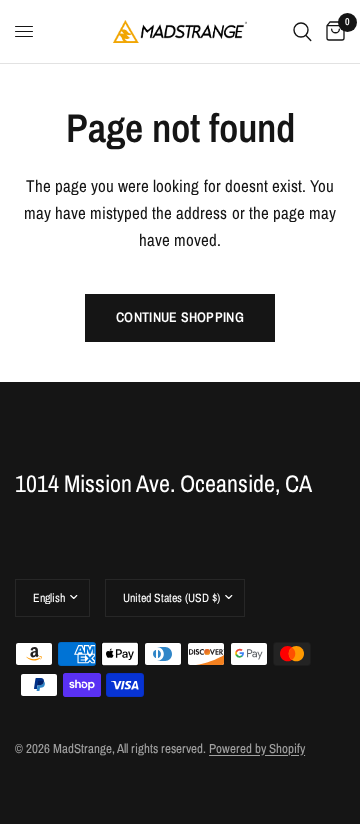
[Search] (302, 31)
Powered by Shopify (257, 748)
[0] (332, 31)
